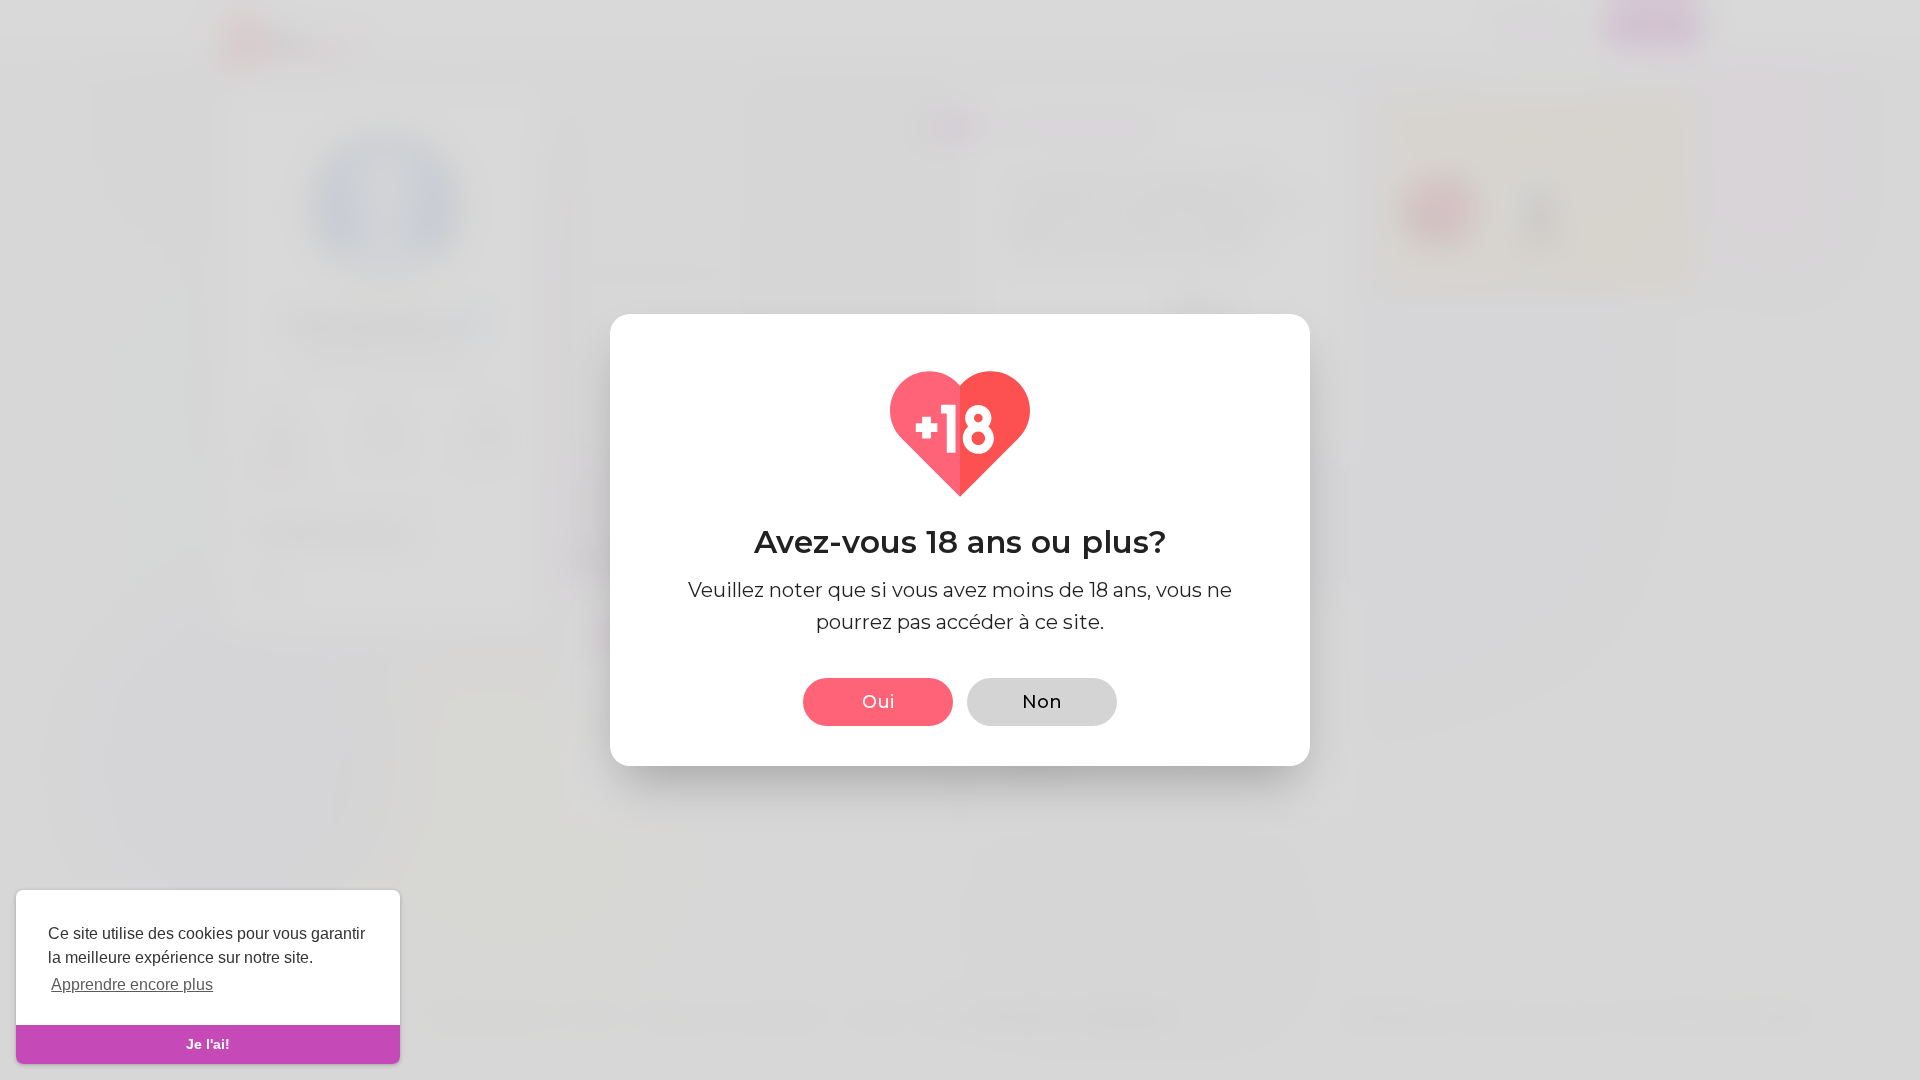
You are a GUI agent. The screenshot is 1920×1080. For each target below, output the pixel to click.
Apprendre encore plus (132, 984)
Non (1042, 702)
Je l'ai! (208, 1044)
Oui (878, 702)
